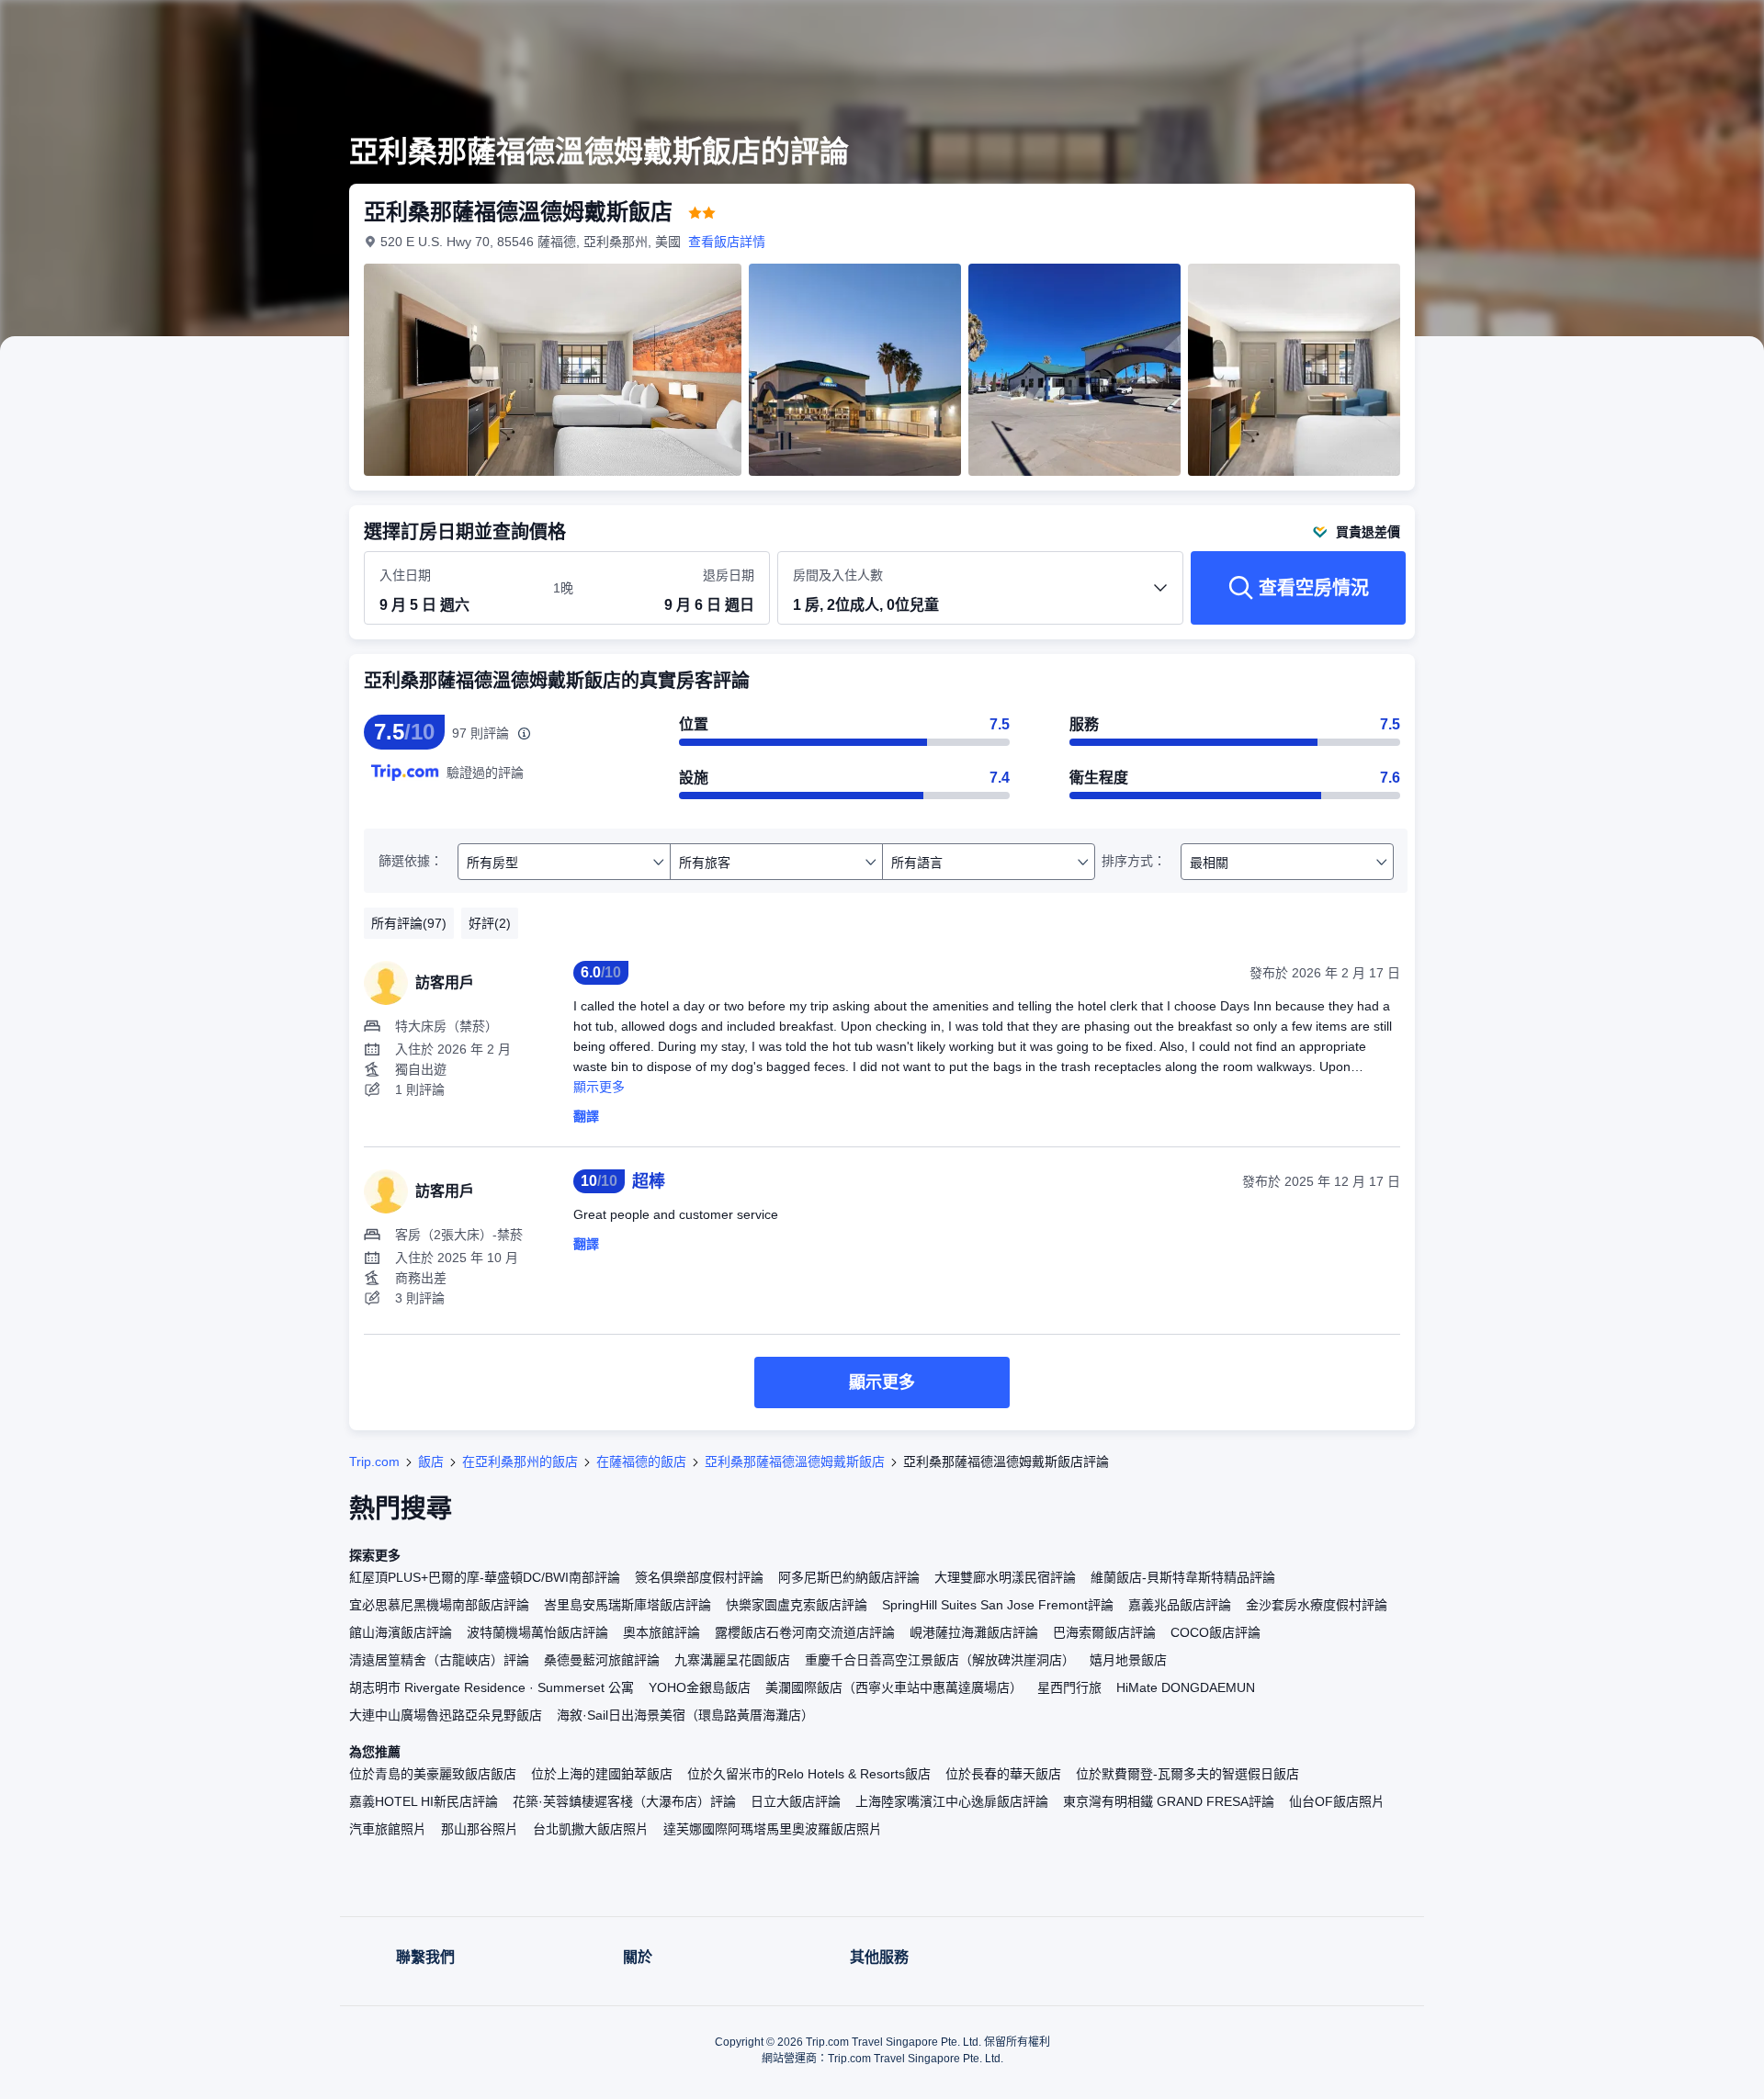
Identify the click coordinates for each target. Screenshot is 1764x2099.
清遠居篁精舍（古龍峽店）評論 (439, 1660)
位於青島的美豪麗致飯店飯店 (433, 1774)
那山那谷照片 (480, 1829)
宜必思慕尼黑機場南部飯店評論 (439, 1605)
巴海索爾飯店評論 (1104, 1632)
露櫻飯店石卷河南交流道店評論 (805, 1632)
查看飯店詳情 (727, 242)
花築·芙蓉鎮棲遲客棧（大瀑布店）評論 (624, 1801)
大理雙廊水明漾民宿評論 (1005, 1577)
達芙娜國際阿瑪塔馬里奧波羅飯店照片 (773, 1829)
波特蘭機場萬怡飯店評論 (537, 1632)
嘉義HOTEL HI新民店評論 (424, 1801)
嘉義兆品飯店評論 (1180, 1605)
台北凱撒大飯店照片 (591, 1829)
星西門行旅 (1069, 1687)
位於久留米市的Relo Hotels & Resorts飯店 (809, 1774)
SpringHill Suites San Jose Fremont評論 (998, 1605)
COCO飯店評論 (1216, 1632)
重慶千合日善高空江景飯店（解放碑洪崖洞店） (940, 1660)
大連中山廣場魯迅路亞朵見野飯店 (446, 1715)
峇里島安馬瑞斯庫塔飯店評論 (628, 1605)
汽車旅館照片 (388, 1829)
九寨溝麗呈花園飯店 (732, 1660)
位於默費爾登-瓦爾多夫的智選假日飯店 (1187, 1774)
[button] (1641, 30)
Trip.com (374, 1461)
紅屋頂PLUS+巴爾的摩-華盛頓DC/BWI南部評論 (485, 1577)
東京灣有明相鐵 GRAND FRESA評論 (1169, 1801)
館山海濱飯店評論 (401, 1632)
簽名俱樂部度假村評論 (699, 1577)
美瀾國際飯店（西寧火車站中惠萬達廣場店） (894, 1687)
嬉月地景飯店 (1128, 1660)
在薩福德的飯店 (641, 1461)
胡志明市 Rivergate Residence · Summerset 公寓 (492, 1687)
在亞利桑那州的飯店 (520, 1461)
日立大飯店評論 (796, 1801)
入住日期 (405, 575)
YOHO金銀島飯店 (700, 1687)
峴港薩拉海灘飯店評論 (974, 1632)
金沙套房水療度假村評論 (1317, 1605)
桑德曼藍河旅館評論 (602, 1660)
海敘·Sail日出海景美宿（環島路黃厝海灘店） (685, 1715)
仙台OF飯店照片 (1337, 1801)
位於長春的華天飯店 (1003, 1774)
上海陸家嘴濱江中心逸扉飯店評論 (952, 1801)
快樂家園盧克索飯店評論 (797, 1605)
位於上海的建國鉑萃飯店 (602, 1774)
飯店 (431, 1461)
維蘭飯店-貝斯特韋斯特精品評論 (1183, 1577)
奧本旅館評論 (661, 1632)
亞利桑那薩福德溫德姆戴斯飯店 (795, 1461)
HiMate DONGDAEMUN (1186, 1687)
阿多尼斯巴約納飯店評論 (849, 1577)
